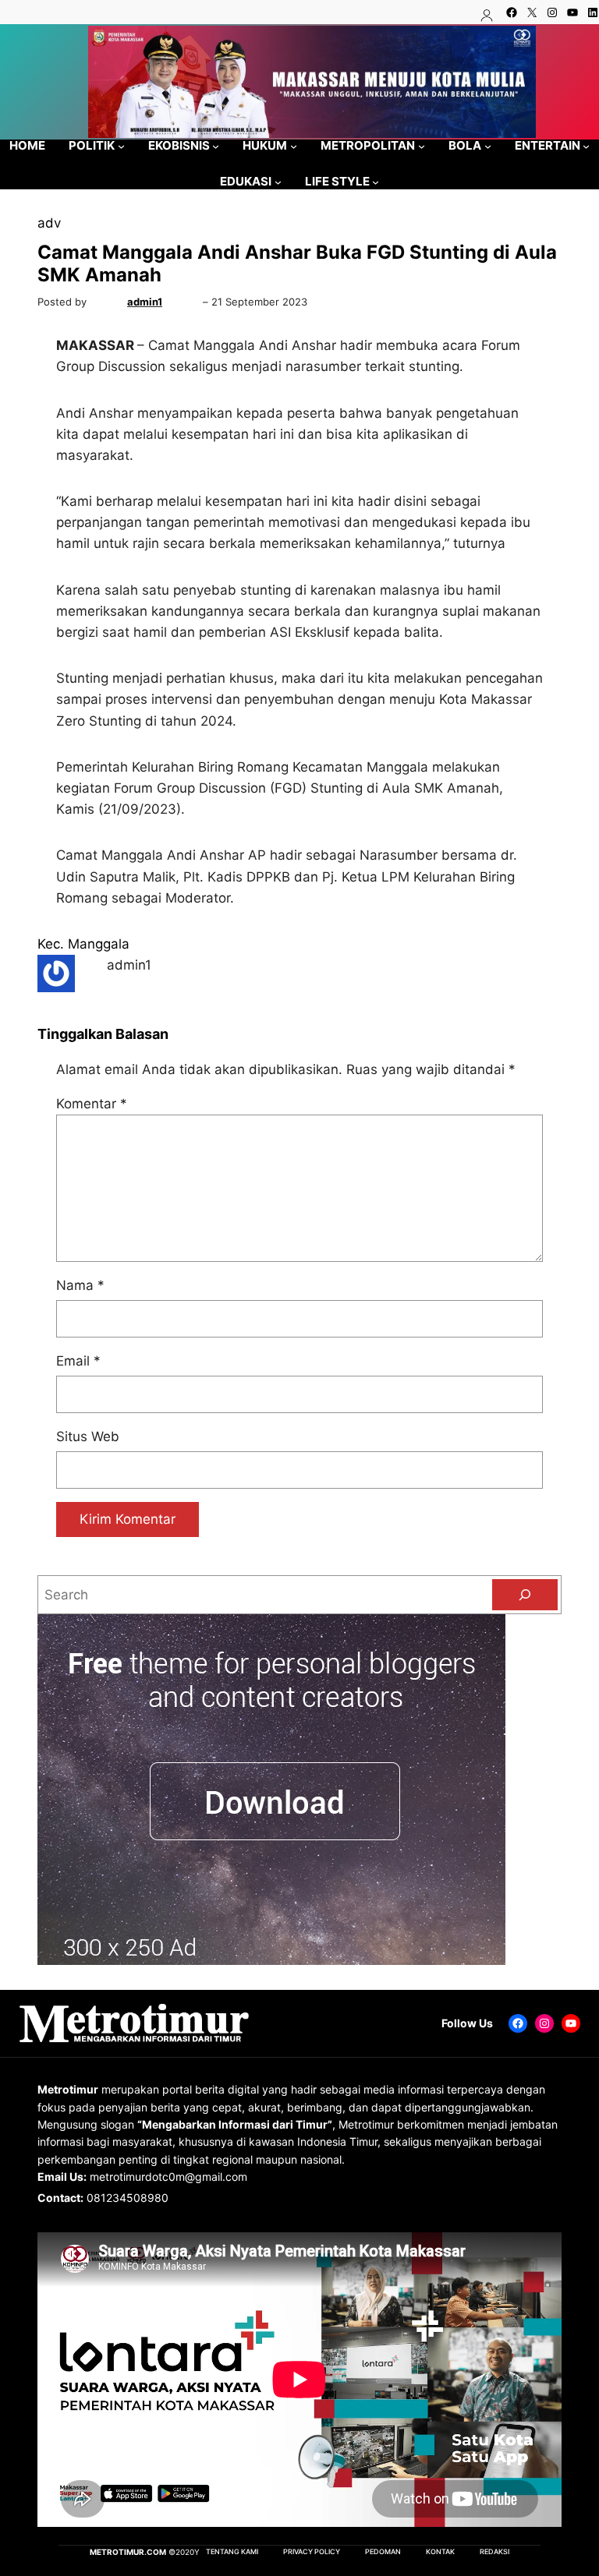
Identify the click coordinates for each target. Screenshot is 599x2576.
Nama (80, 1285)
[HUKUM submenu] (294, 145)
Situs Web (88, 1436)
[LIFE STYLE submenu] (376, 182)
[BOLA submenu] (488, 145)
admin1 (145, 302)
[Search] (525, 1595)
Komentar (92, 1104)
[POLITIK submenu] (121, 145)
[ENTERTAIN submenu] (586, 145)
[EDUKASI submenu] (278, 182)
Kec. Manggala (83, 944)
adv (49, 223)
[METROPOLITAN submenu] (422, 145)
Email (78, 1361)
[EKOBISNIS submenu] (216, 145)
